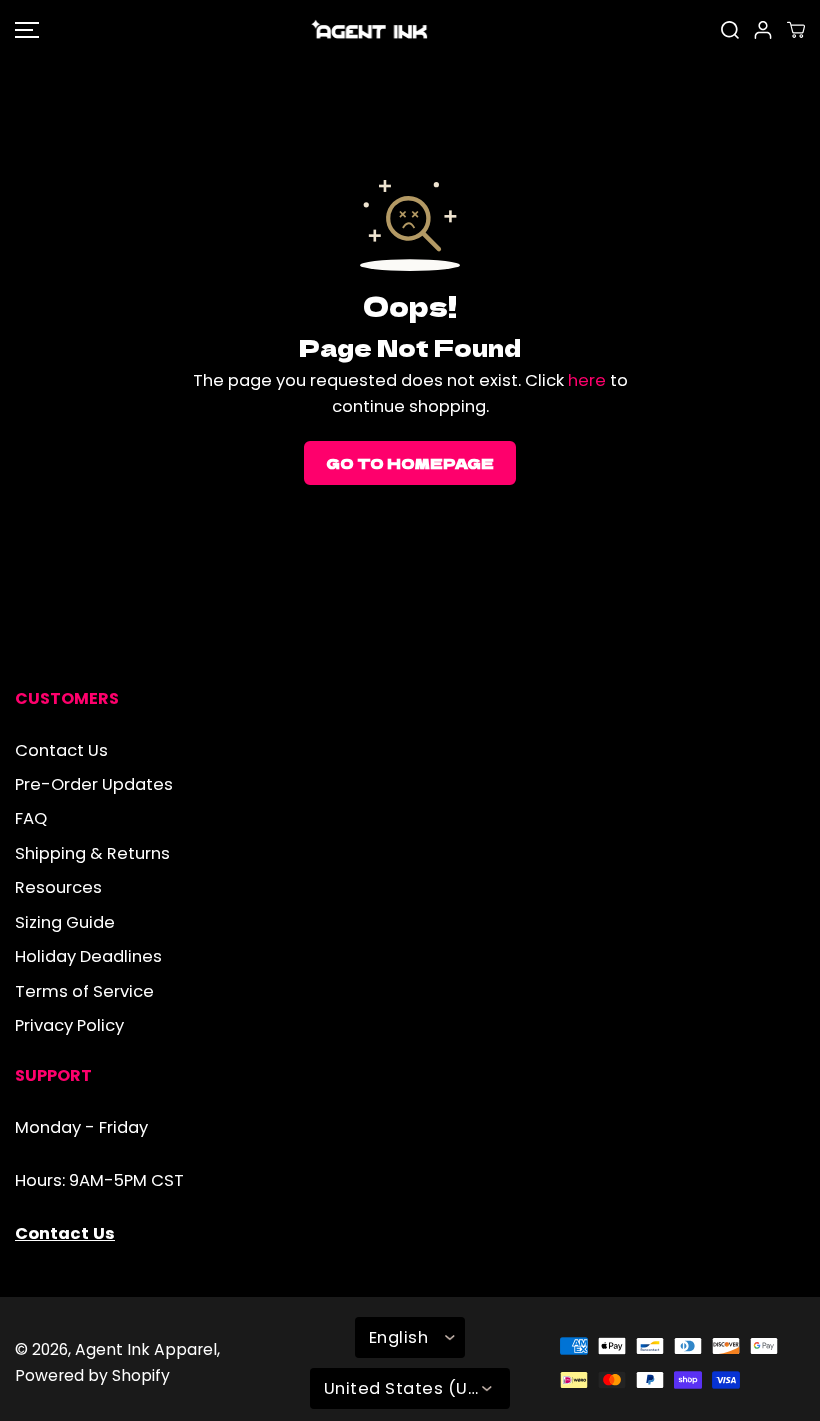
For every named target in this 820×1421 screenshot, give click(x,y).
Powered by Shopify (92, 1375)
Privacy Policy (69, 1025)
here (587, 380)
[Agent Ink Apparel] (370, 29)
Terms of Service (84, 991)
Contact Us (61, 750)
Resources (58, 887)
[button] (24, 30)
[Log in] (763, 30)
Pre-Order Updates (94, 784)
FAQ (31, 818)
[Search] (730, 30)
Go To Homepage (410, 463)
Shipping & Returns (92, 853)
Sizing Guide (65, 922)
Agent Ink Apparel (146, 1349)
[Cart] (796, 30)
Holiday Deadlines (88, 956)
